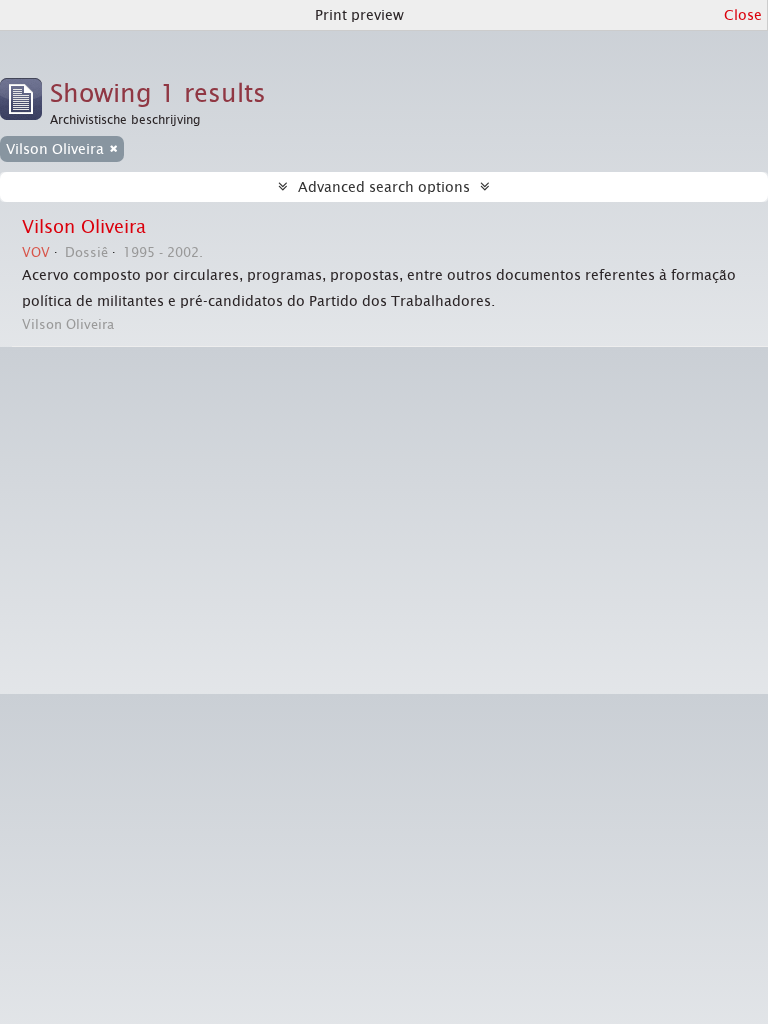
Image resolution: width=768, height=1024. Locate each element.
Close (743, 15)
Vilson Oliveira (84, 227)
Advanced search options (384, 187)
